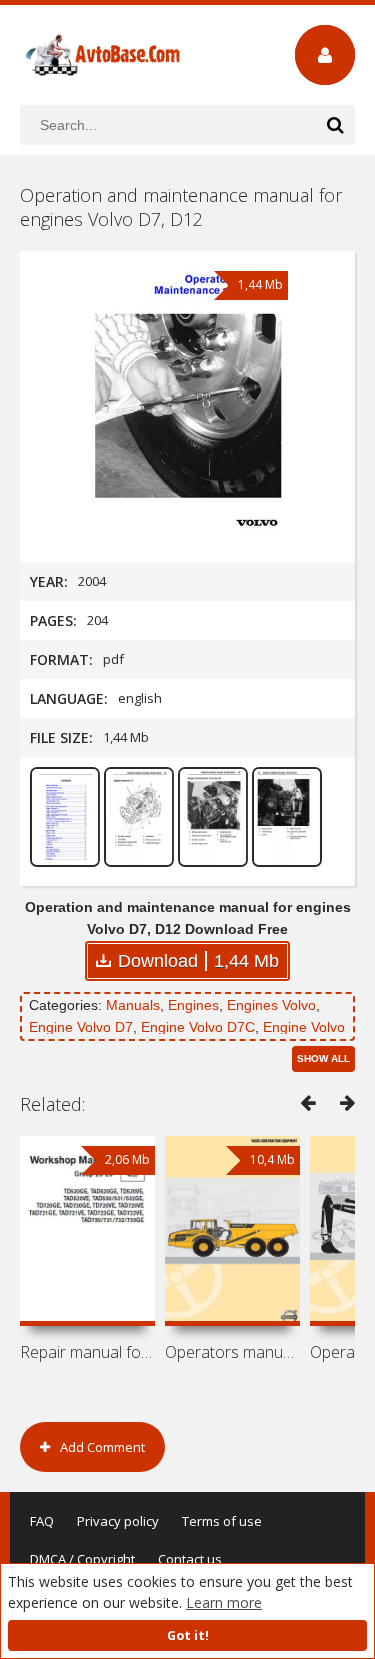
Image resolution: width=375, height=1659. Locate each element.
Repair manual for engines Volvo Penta (87, 1352)
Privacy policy (118, 1521)
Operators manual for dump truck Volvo (232, 1352)
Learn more (224, 1602)
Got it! (188, 1635)
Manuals (133, 1005)
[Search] (335, 125)
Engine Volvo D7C (198, 1027)
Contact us (190, 1559)
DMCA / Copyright (82, 1559)
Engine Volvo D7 (81, 1027)
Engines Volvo (271, 1005)
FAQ (42, 1521)
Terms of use (222, 1521)
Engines (193, 1005)
